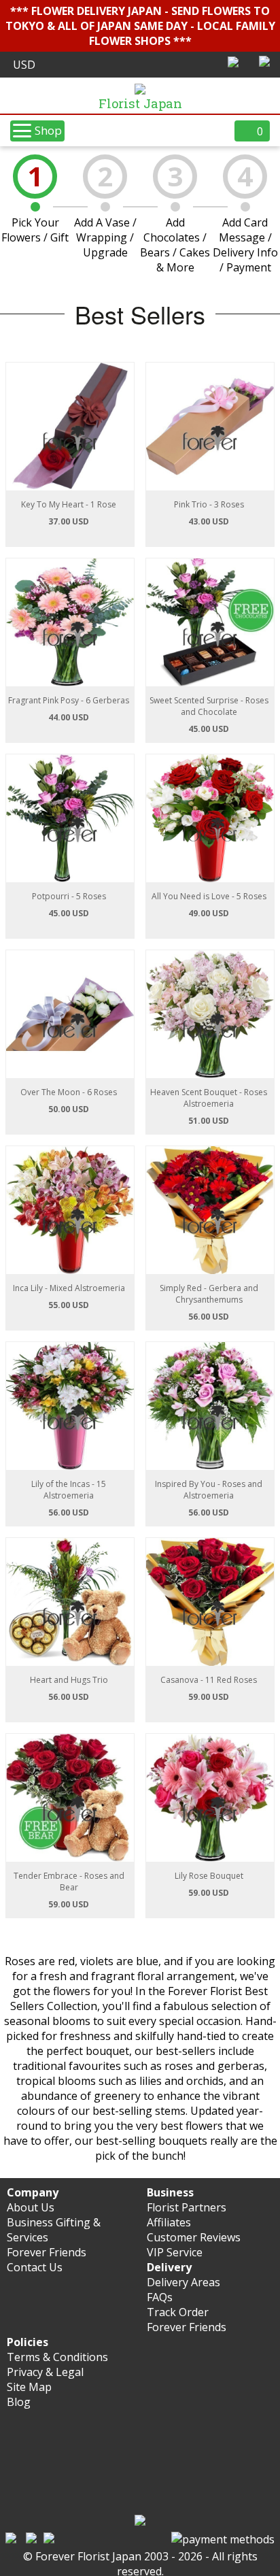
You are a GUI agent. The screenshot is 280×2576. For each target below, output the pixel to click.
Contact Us (35, 2267)
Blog (19, 2402)
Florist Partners (187, 2207)
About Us (31, 2207)
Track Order (178, 2312)
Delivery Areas (183, 2282)
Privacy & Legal (45, 2372)
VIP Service (175, 2252)
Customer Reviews (194, 2237)
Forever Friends (47, 2252)
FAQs (160, 2297)
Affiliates (169, 2222)
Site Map (29, 2387)
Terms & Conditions (57, 2357)
